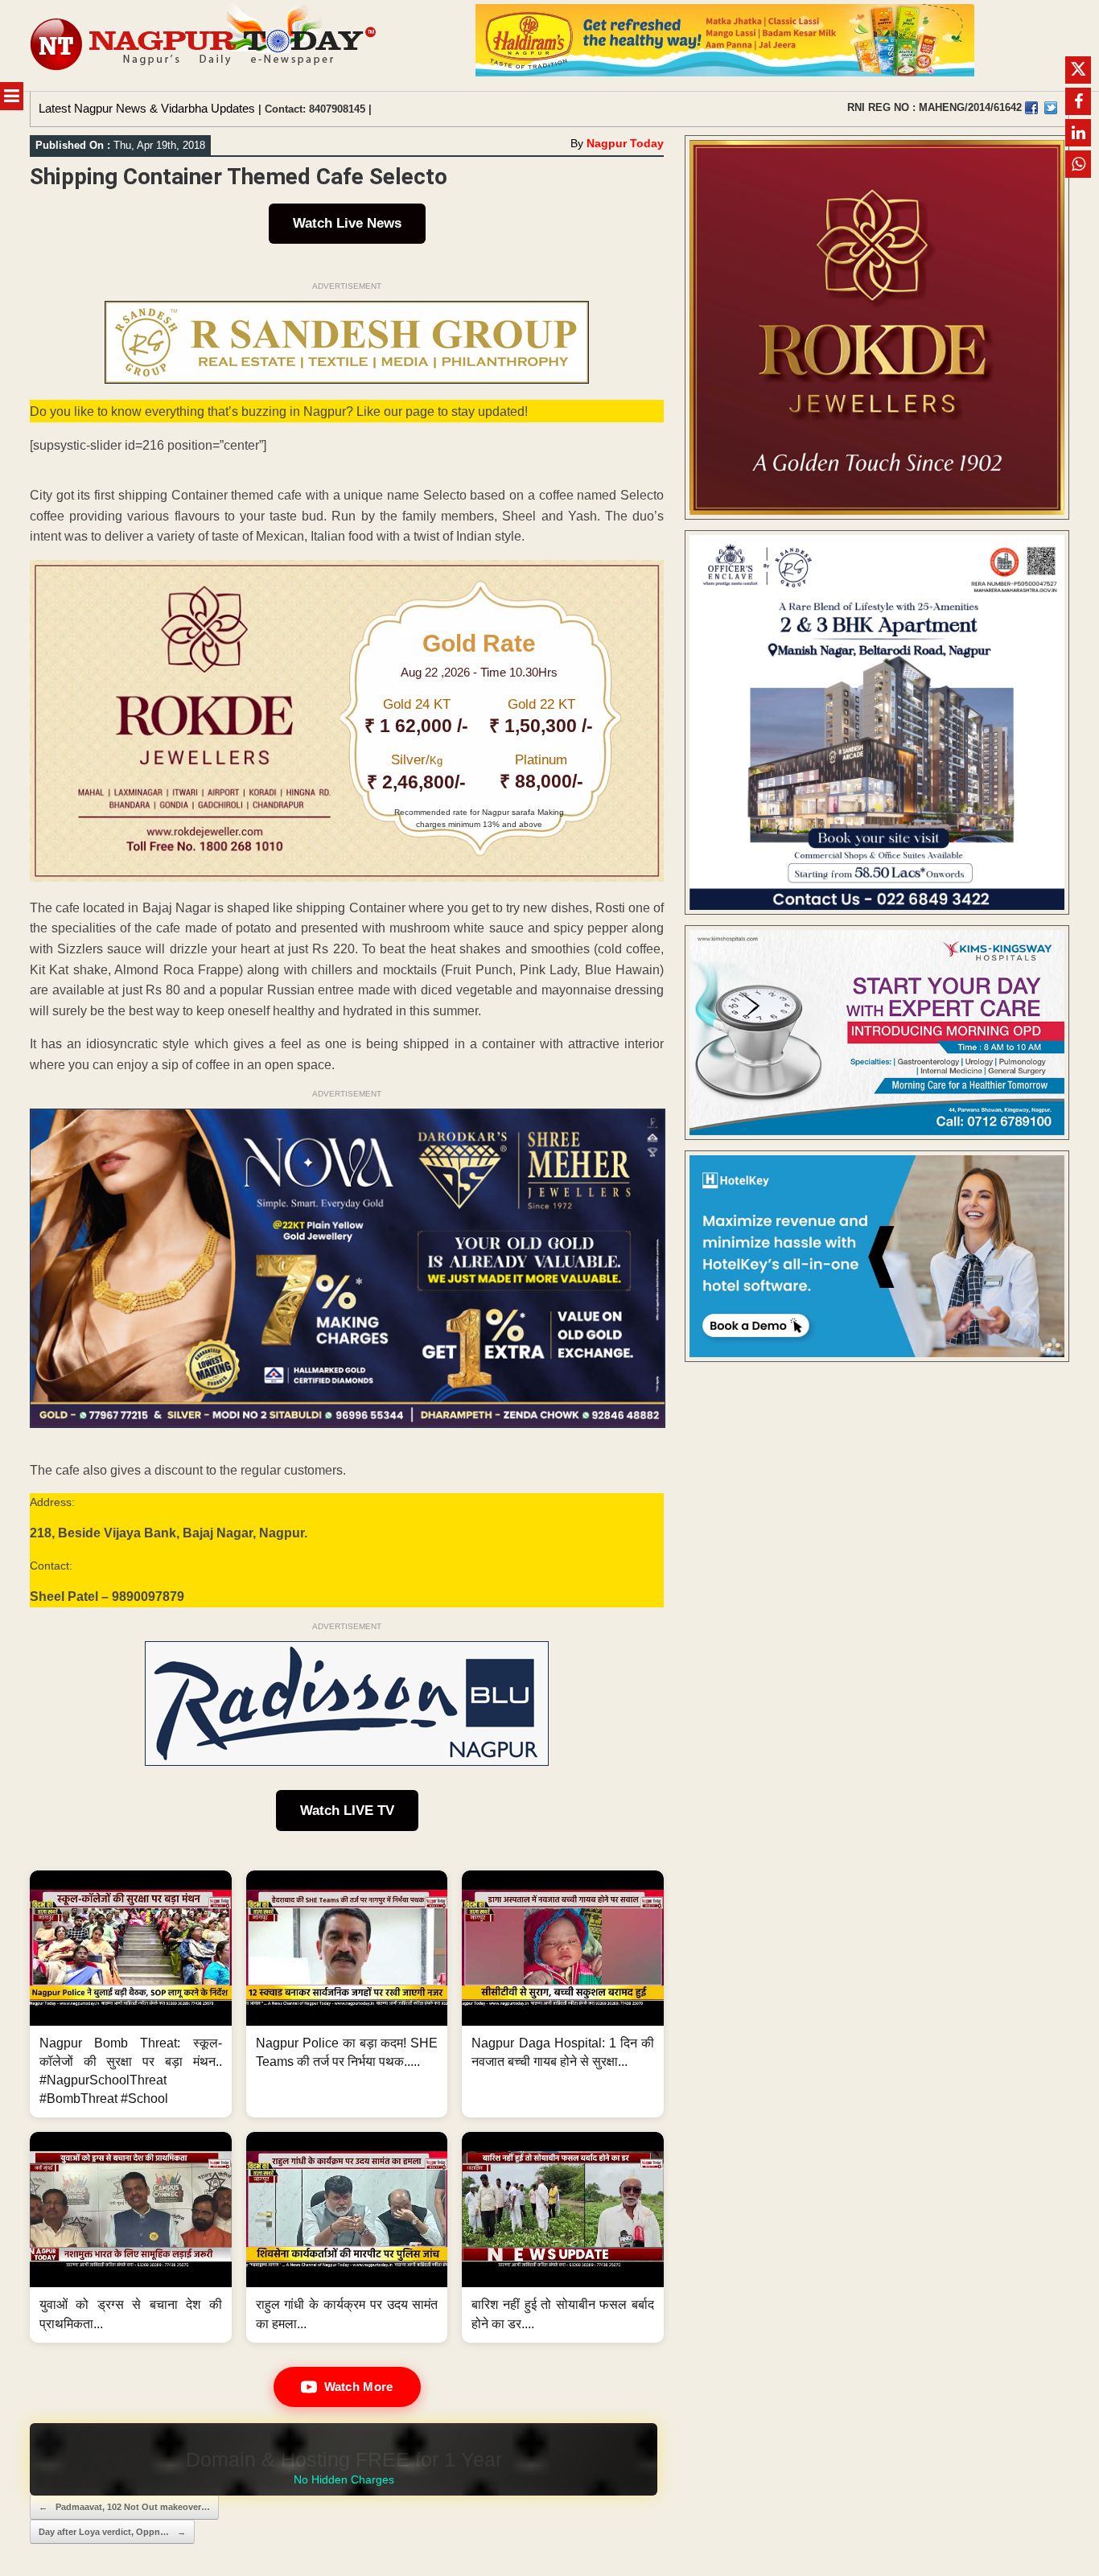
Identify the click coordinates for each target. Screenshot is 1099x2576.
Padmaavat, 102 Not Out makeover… (124, 2507)
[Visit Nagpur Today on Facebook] (1031, 108)
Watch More (359, 2387)
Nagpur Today (625, 143)
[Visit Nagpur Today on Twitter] (1051, 108)
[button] (131, 1994)
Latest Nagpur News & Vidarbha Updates (147, 108)
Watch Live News (347, 223)
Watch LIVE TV (347, 1811)
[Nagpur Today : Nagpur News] (205, 45)
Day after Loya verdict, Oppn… (112, 2532)
